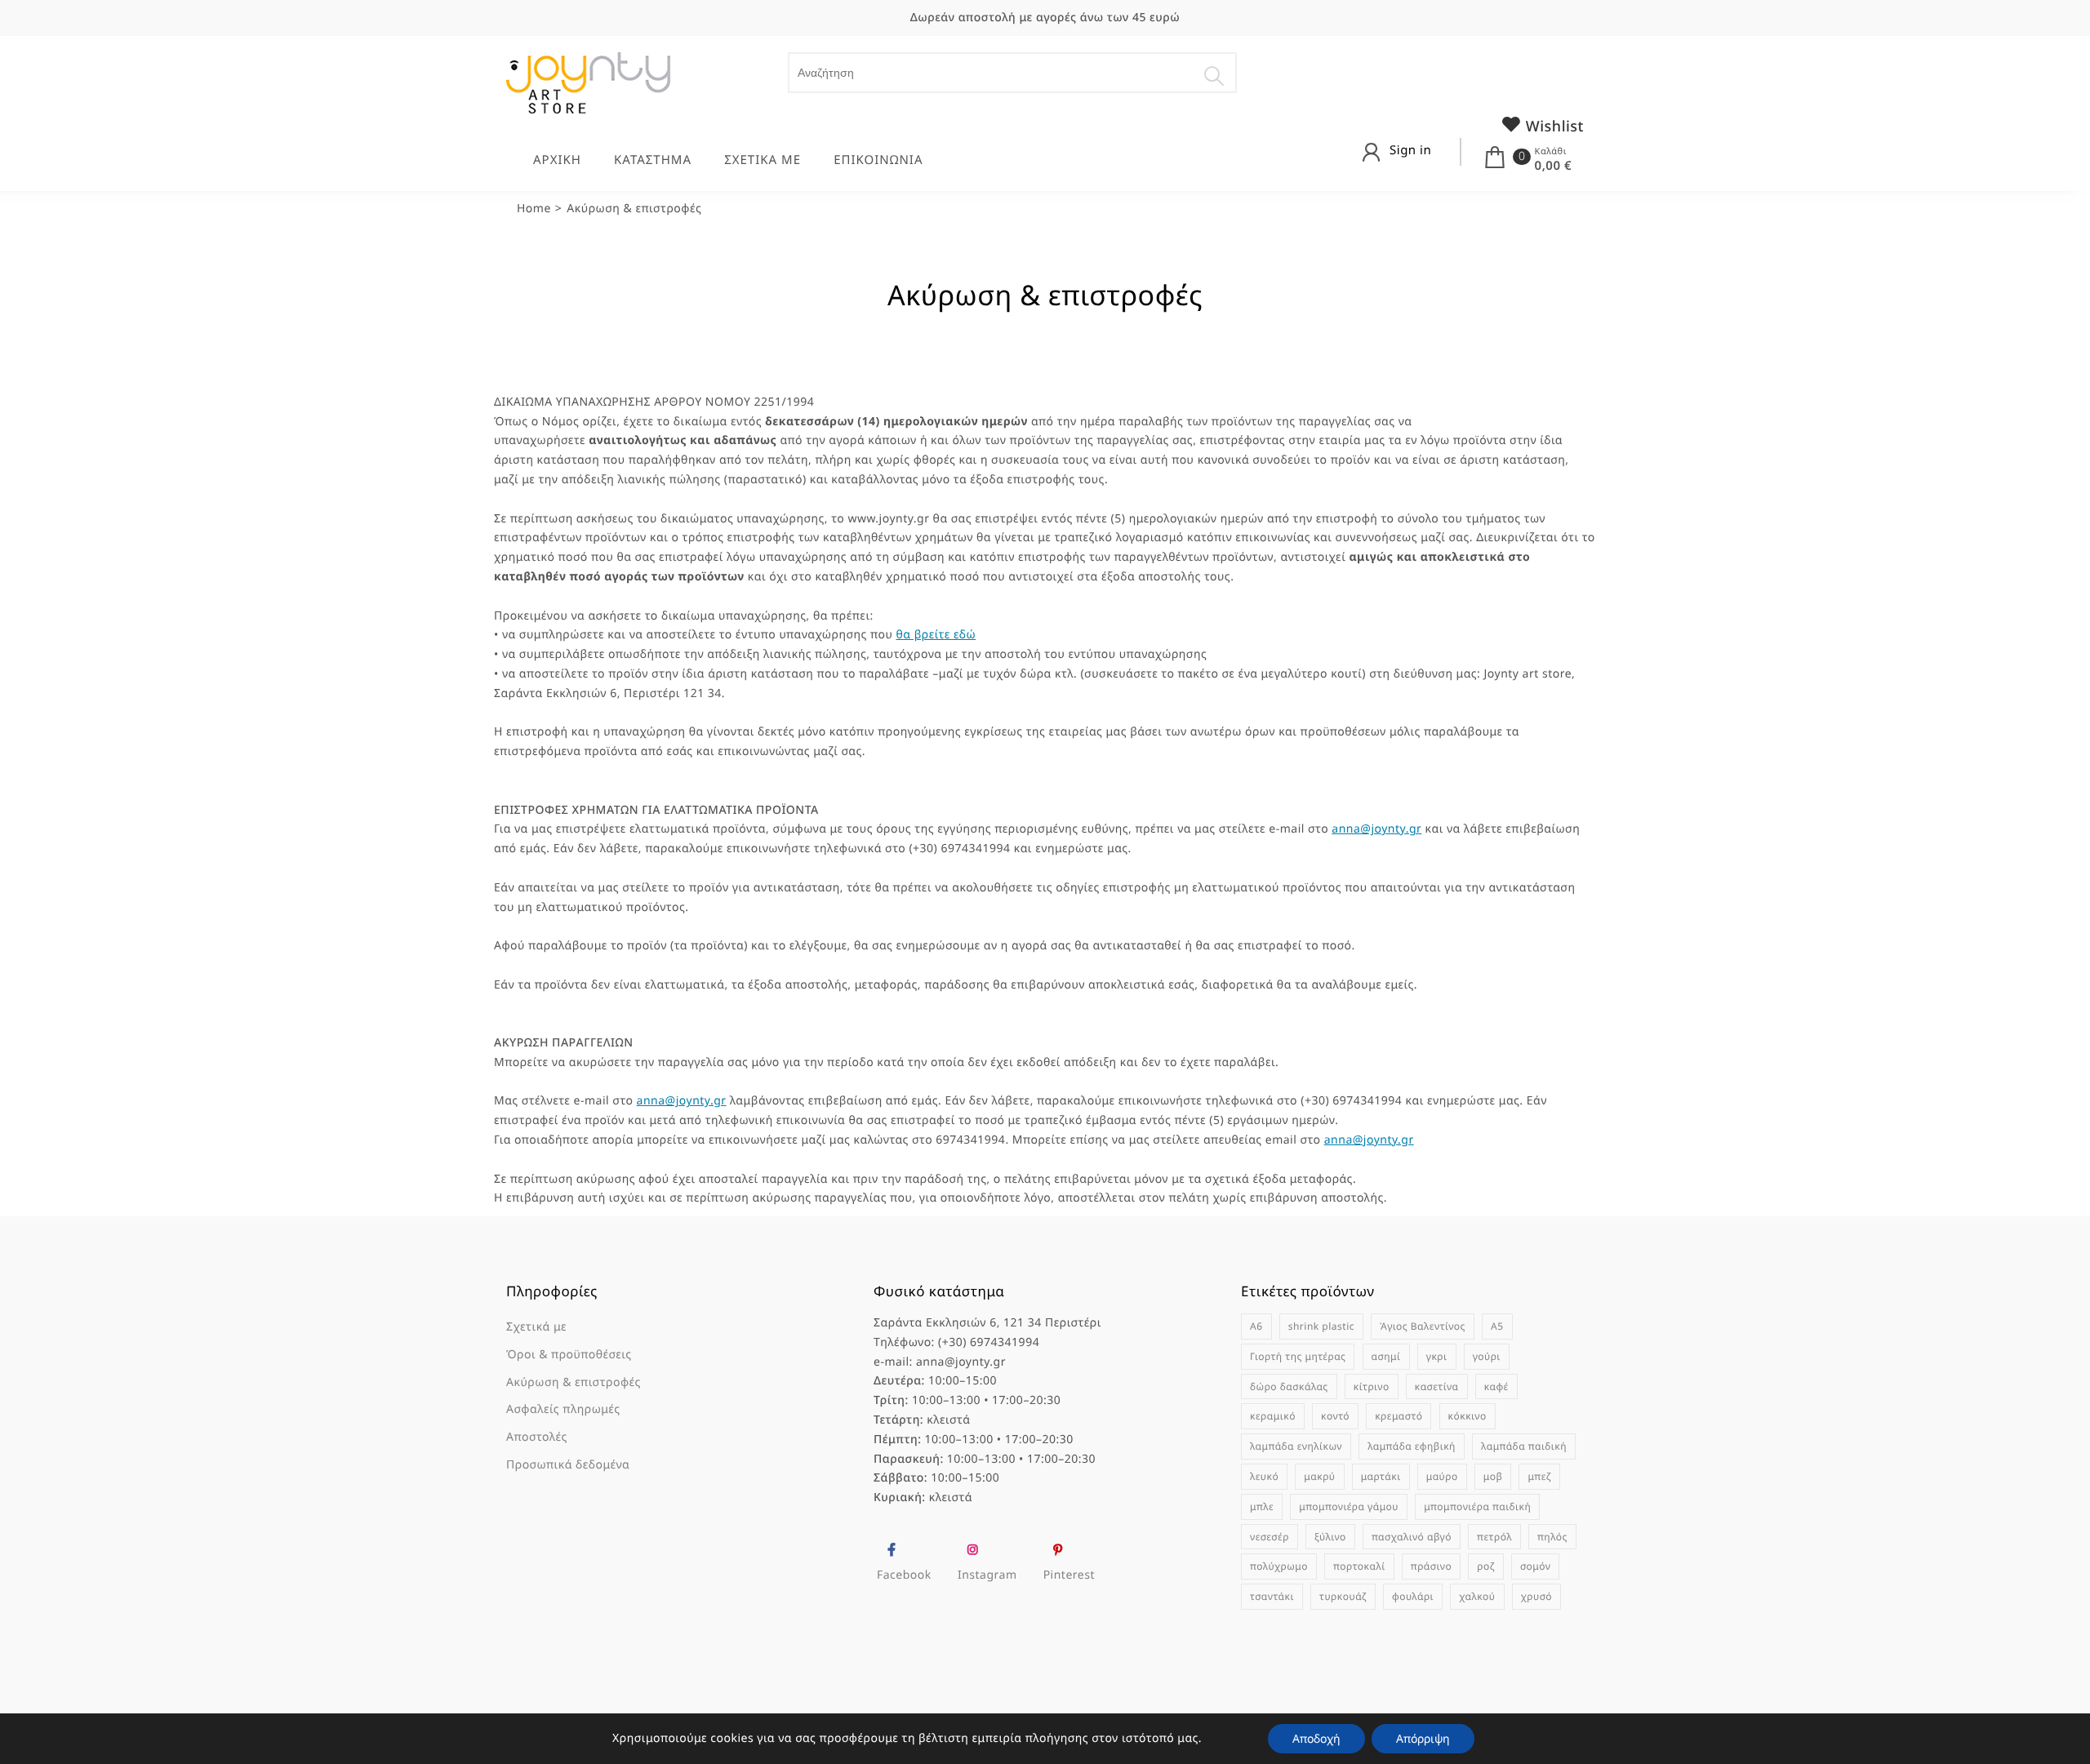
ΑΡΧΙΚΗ (557, 160)
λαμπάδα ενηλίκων (1296, 1446)
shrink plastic (1321, 1326)
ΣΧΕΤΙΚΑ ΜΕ (763, 160)
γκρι (1437, 1356)
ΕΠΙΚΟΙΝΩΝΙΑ (878, 160)
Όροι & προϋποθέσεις (569, 1355)
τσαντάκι (1272, 1596)
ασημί (1386, 1356)
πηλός (1552, 1537)
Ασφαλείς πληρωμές (563, 1409)
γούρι (1487, 1356)
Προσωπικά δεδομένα (568, 1465)
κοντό (1335, 1416)
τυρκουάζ (1343, 1596)
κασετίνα (1437, 1386)
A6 (1256, 1326)
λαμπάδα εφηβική (1412, 1446)
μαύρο (1442, 1476)
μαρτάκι (1381, 1476)
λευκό (1264, 1476)
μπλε (1262, 1506)
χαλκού (1477, 1596)
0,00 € (1553, 166)
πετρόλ (1494, 1537)
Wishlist (1553, 127)
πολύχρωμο (1279, 1566)
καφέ (1496, 1386)
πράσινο (1431, 1566)
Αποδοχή (1316, 1738)
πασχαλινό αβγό (1412, 1537)
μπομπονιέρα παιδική (1477, 1506)
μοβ (1493, 1476)
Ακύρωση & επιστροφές (574, 1382)
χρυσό (1536, 1596)
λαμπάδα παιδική (1524, 1446)
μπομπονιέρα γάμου (1349, 1506)
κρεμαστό (1399, 1416)
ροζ (1485, 1566)
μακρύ (1319, 1476)
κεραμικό (1273, 1416)
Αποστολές (537, 1437)
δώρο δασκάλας (1289, 1386)
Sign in (1410, 150)
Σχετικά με (536, 1327)
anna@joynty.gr (1376, 829)
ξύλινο (1330, 1537)
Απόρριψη (1423, 1738)
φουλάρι (1413, 1596)
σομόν (1536, 1566)
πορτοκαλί (1359, 1566)
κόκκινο (1467, 1416)
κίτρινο (1372, 1386)
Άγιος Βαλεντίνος (1423, 1326)
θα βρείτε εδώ (936, 635)
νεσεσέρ (1270, 1537)
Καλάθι (1551, 151)
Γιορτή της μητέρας (1298, 1356)
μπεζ (1539, 1476)
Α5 (1497, 1326)
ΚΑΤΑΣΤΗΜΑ (653, 160)
